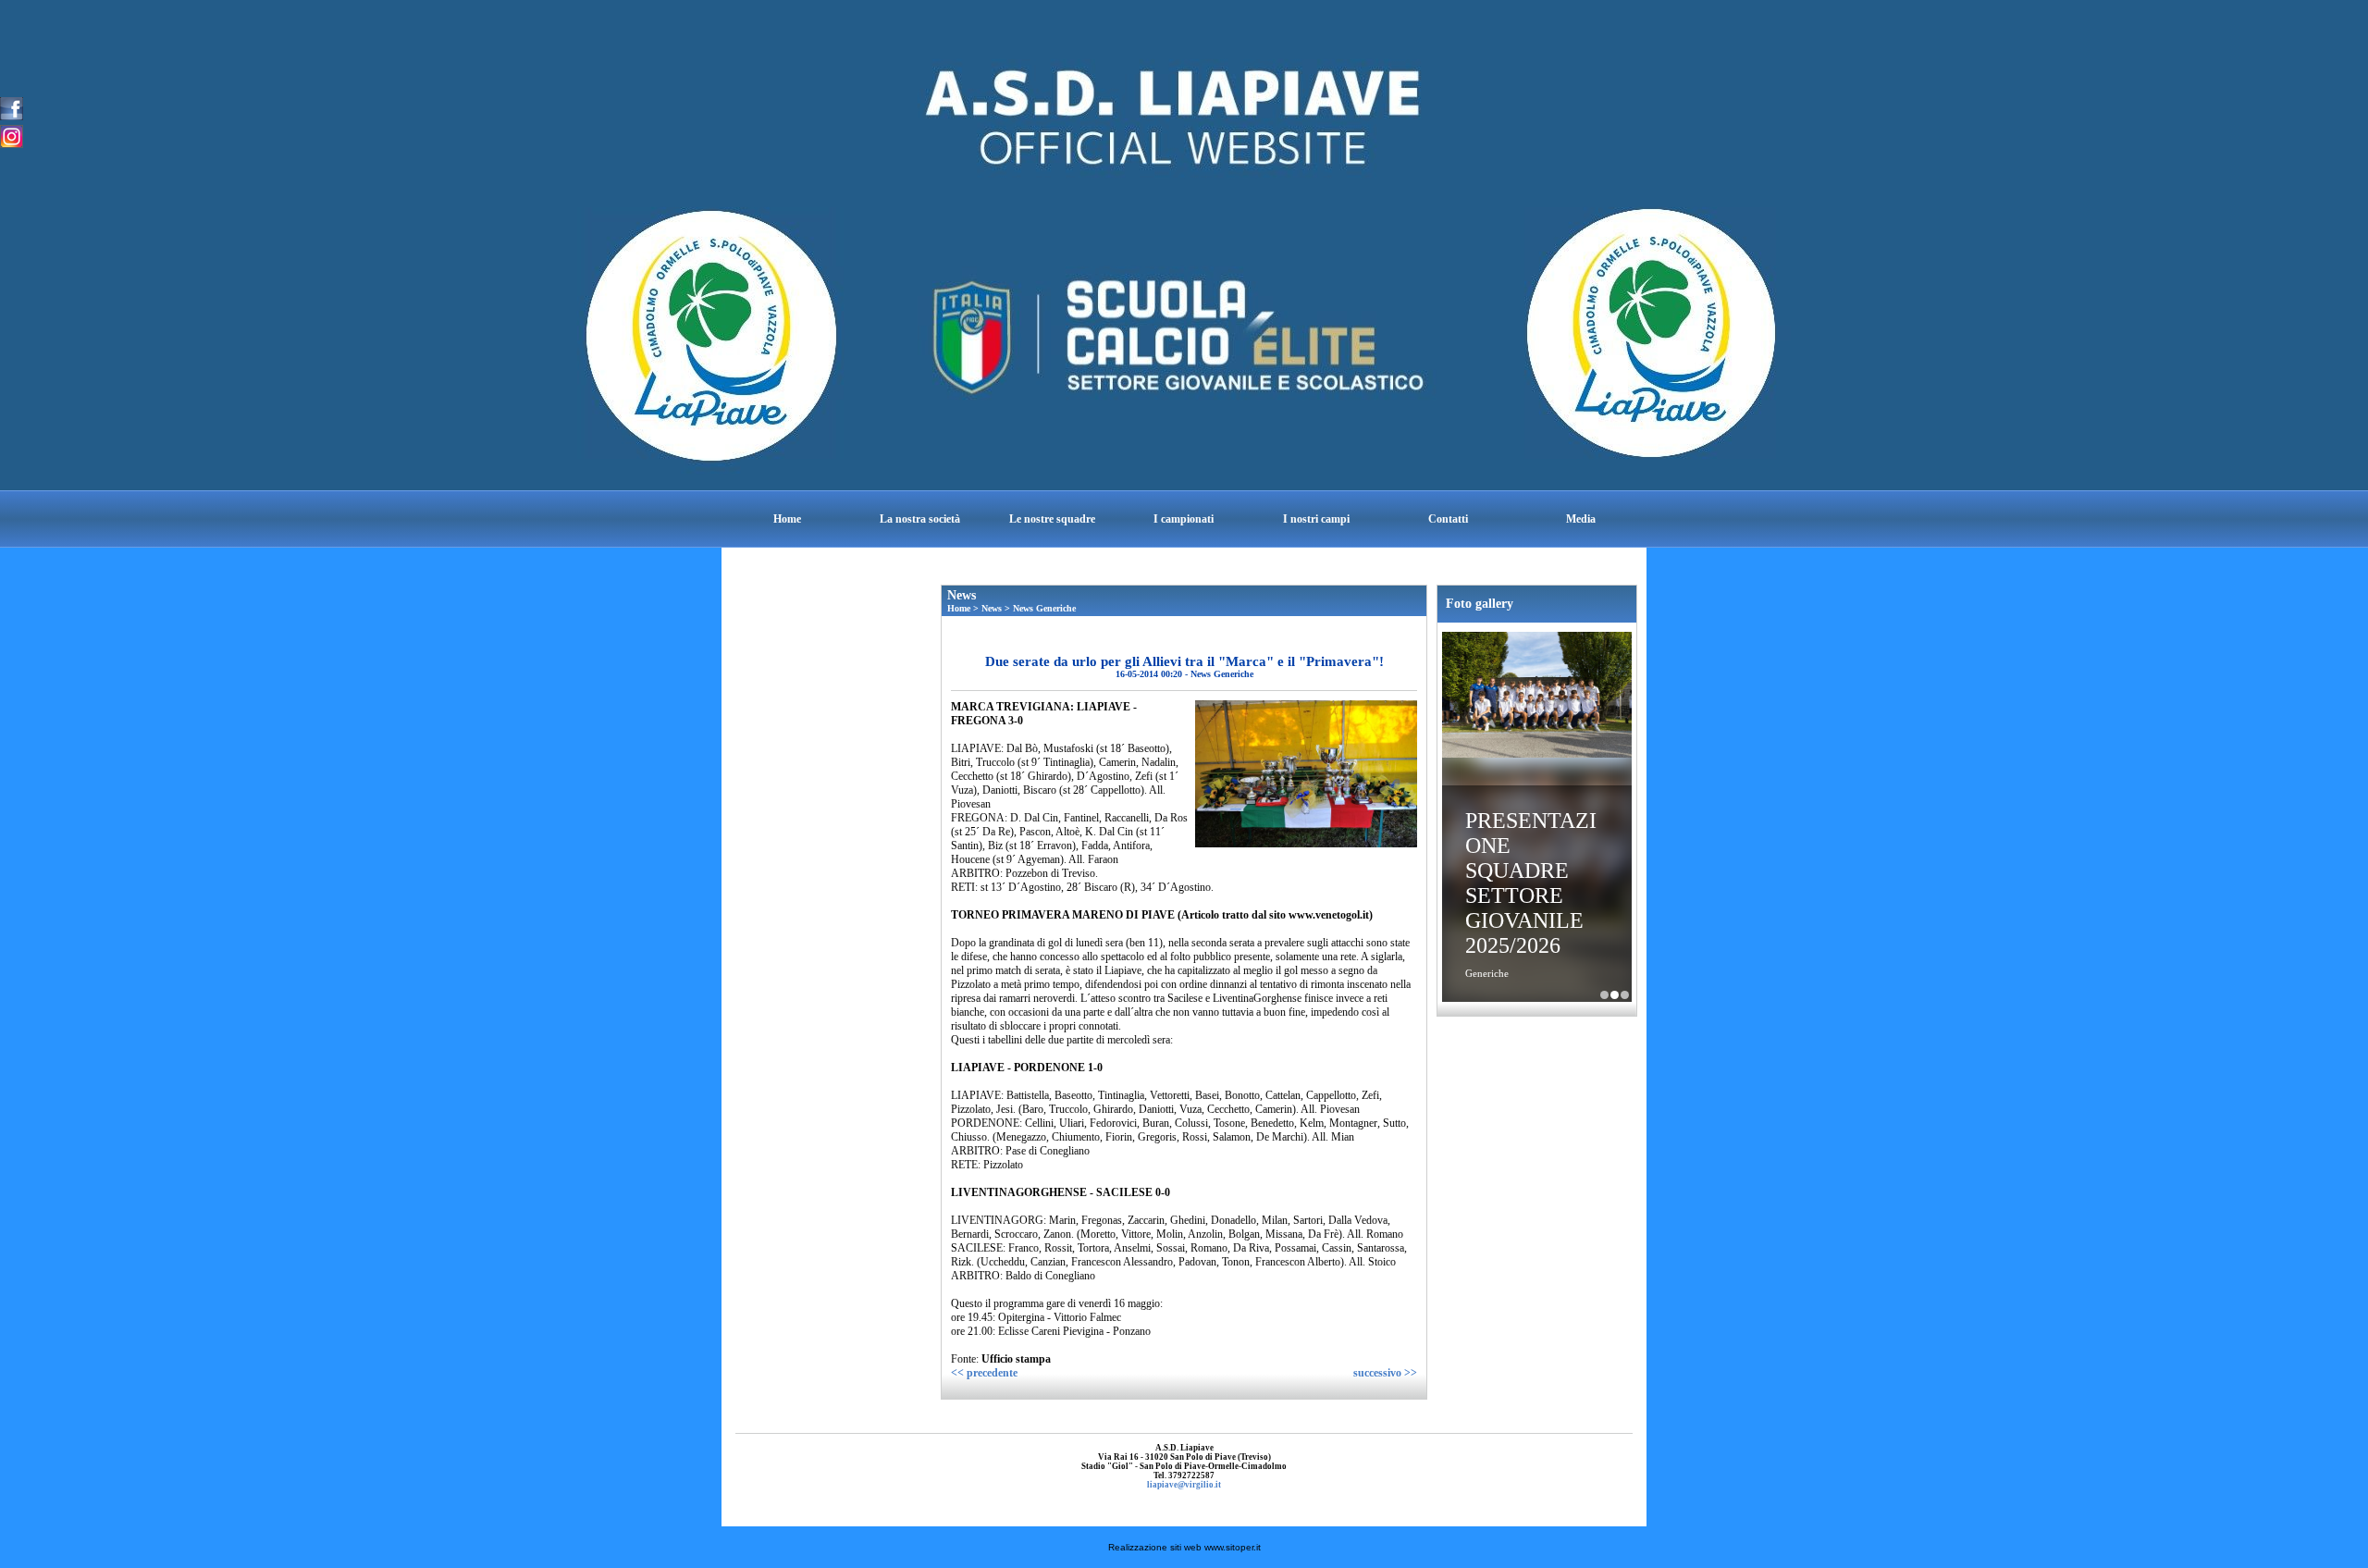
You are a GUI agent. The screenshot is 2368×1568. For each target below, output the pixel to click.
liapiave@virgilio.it (1184, 1485)
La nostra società (920, 519)
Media (1581, 519)
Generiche (1487, 973)
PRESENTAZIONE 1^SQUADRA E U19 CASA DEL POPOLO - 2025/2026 (1604, 995)
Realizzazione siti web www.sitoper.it (1184, 1547)
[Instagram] (12, 135)
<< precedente (984, 1373)
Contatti (1448, 519)
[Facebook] (12, 107)
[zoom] (1306, 844)
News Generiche (1044, 608)
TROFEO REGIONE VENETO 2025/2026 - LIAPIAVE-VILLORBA (1625, 995)
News (992, 608)
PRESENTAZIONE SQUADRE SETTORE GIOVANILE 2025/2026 (1531, 883)
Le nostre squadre (1052, 519)
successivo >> (1385, 1373)
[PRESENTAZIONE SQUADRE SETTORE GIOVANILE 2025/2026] (1537, 697)
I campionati (1184, 519)
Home (787, 519)
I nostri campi (1316, 519)
